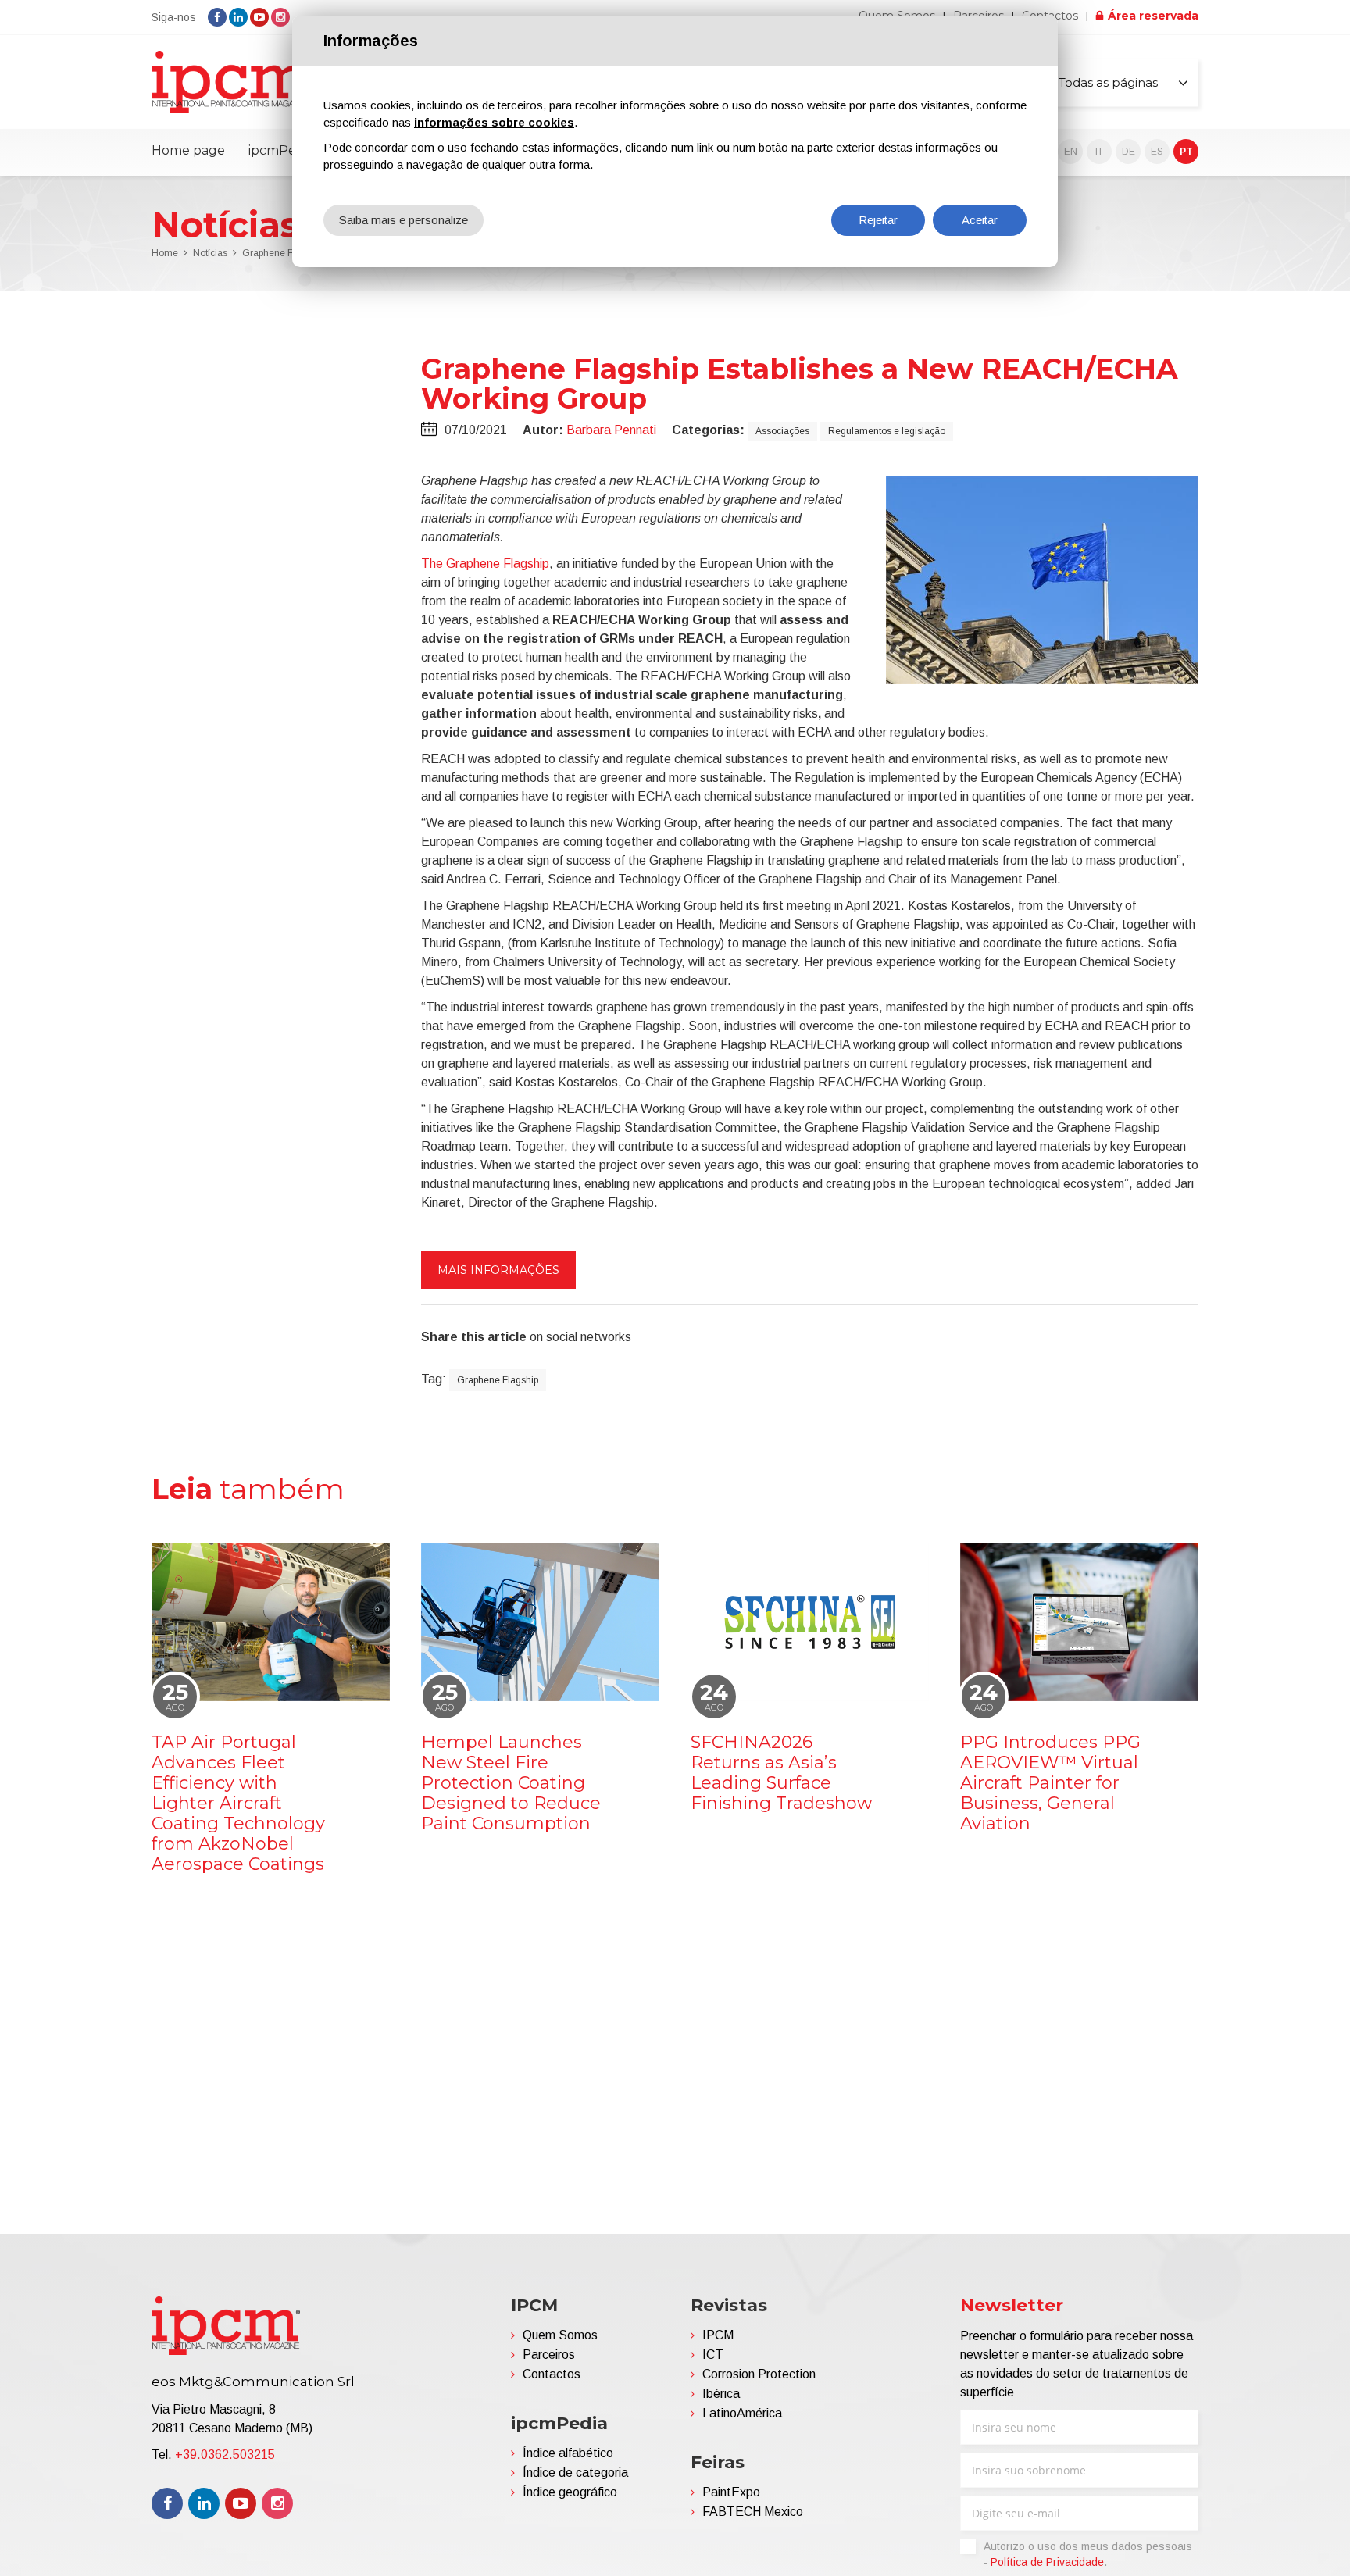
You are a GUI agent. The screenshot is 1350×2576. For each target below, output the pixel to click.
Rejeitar (878, 220)
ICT (713, 2355)
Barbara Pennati (611, 430)
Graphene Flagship (498, 1380)
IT (1099, 152)
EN (1071, 152)
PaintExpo (731, 2492)
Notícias (210, 253)
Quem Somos (560, 2335)
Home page (188, 150)
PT (1186, 152)
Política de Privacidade (1047, 2562)
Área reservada (1153, 16)
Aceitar (980, 220)
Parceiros (549, 2355)
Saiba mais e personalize (404, 220)
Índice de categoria (575, 2473)
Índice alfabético (568, 2453)
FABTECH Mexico (753, 2512)
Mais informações (498, 1270)
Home (165, 253)
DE (1129, 152)
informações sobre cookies (494, 122)
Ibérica (721, 2394)
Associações (782, 431)
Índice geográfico (570, 2492)
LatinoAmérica (742, 2413)
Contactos (552, 2374)
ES (1157, 152)
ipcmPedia (281, 150)
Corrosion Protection (759, 2374)
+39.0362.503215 (225, 2455)
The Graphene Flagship (485, 564)
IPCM (718, 2335)
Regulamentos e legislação (887, 431)
